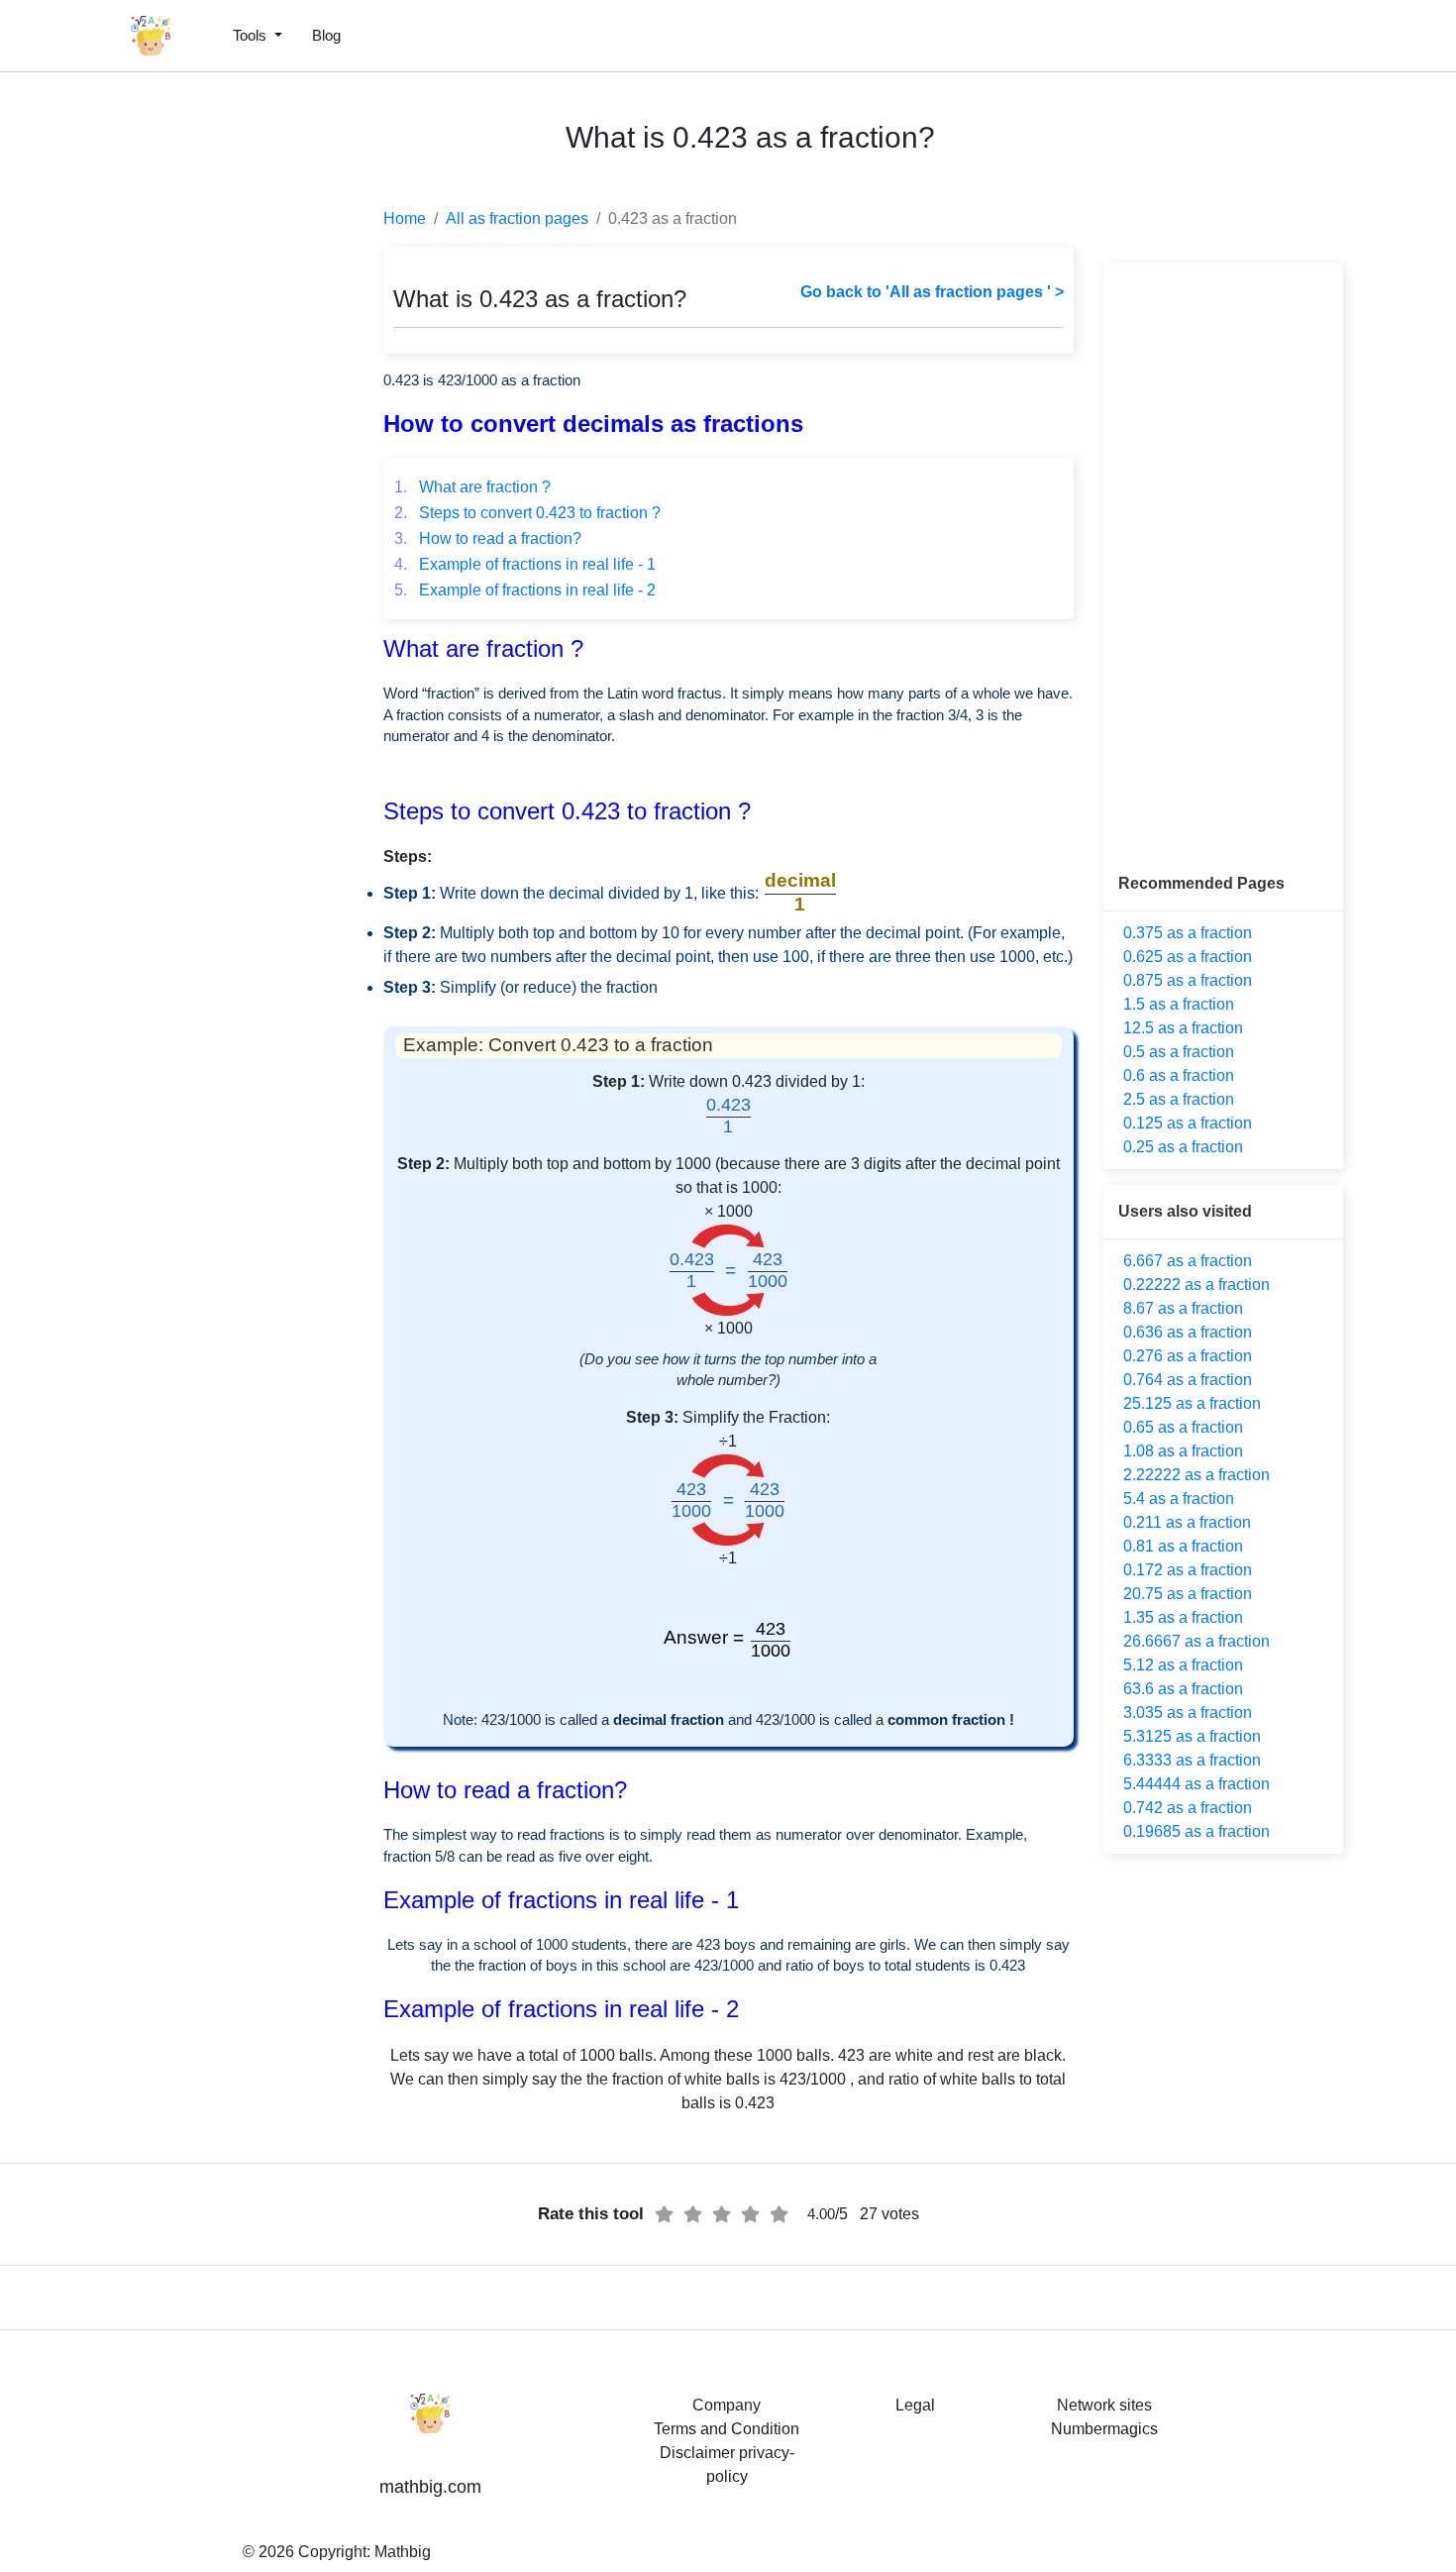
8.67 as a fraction (1183, 1308)
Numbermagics (1104, 2429)
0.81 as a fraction (1183, 1546)
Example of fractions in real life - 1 (525, 564)
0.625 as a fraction (1188, 957)
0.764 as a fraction (1188, 1380)
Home (405, 218)
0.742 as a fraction (1188, 1808)
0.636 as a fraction (1188, 1332)
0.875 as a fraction (1188, 980)
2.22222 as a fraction (1196, 1475)
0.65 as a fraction (1183, 1427)
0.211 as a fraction (1187, 1522)
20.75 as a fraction (1188, 1594)
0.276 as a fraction (1188, 1356)
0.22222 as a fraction (1196, 1285)
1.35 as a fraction (1183, 1617)
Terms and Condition (727, 2429)
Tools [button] (252, 35)
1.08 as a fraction (1183, 1451)
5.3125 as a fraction (1192, 1736)
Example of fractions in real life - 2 (525, 590)
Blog (326, 35)
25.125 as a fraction (1192, 1403)
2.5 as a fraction (1179, 1099)
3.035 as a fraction (1188, 1713)
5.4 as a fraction (1179, 1499)
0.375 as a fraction (1188, 933)
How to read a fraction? (488, 538)
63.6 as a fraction (1183, 1689)
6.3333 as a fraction (1192, 1760)
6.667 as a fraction (1188, 1261)
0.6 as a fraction (1179, 1075)
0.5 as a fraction (1179, 1052)
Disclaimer (697, 2453)
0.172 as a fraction (1188, 1570)
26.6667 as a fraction (1196, 1641)
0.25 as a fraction (1183, 1147)
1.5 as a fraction (1179, 1004)
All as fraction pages (517, 218)
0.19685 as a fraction (1196, 1831)
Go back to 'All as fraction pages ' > (932, 292)
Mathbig (403, 2552)
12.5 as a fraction (1183, 1028)
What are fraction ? (472, 487)
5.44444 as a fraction (1196, 1784)
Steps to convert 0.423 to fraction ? (527, 513)
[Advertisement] (104, 476)
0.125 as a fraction (1188, 1123)
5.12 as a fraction (1183, 1665)
